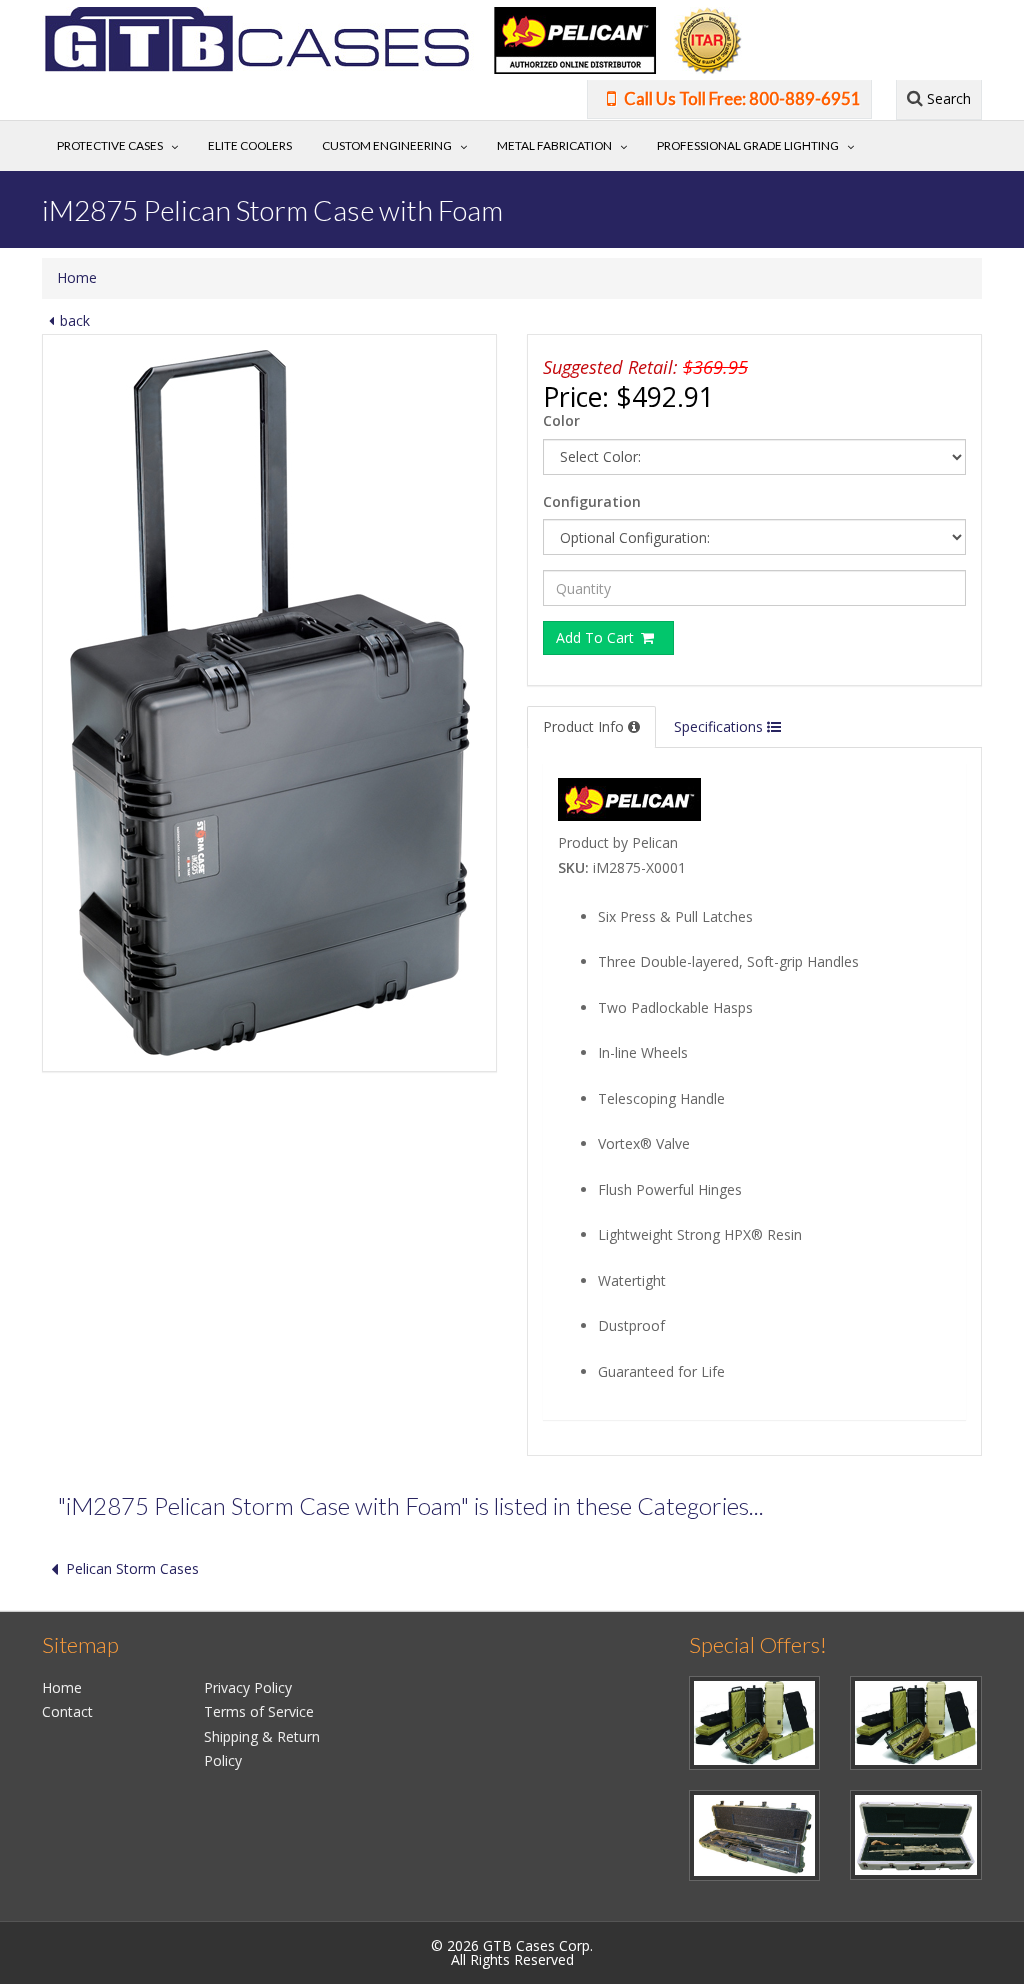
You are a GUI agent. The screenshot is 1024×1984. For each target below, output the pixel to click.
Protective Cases (110, 145)
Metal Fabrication (554, 145)
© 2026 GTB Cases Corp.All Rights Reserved (512, 1952)
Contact (67, 1711)
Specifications (720, 726)
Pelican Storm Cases (132, 1568)
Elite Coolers (250, 145)
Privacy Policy (248, 1687)
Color (561, 420)
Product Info (585, 726)
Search (947, 98)
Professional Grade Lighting (748, 145)
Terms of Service (259, 1711)
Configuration (592, 501)
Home (77, 277)
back (75, 320)
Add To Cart (597, 637)
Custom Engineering (387, 145)
